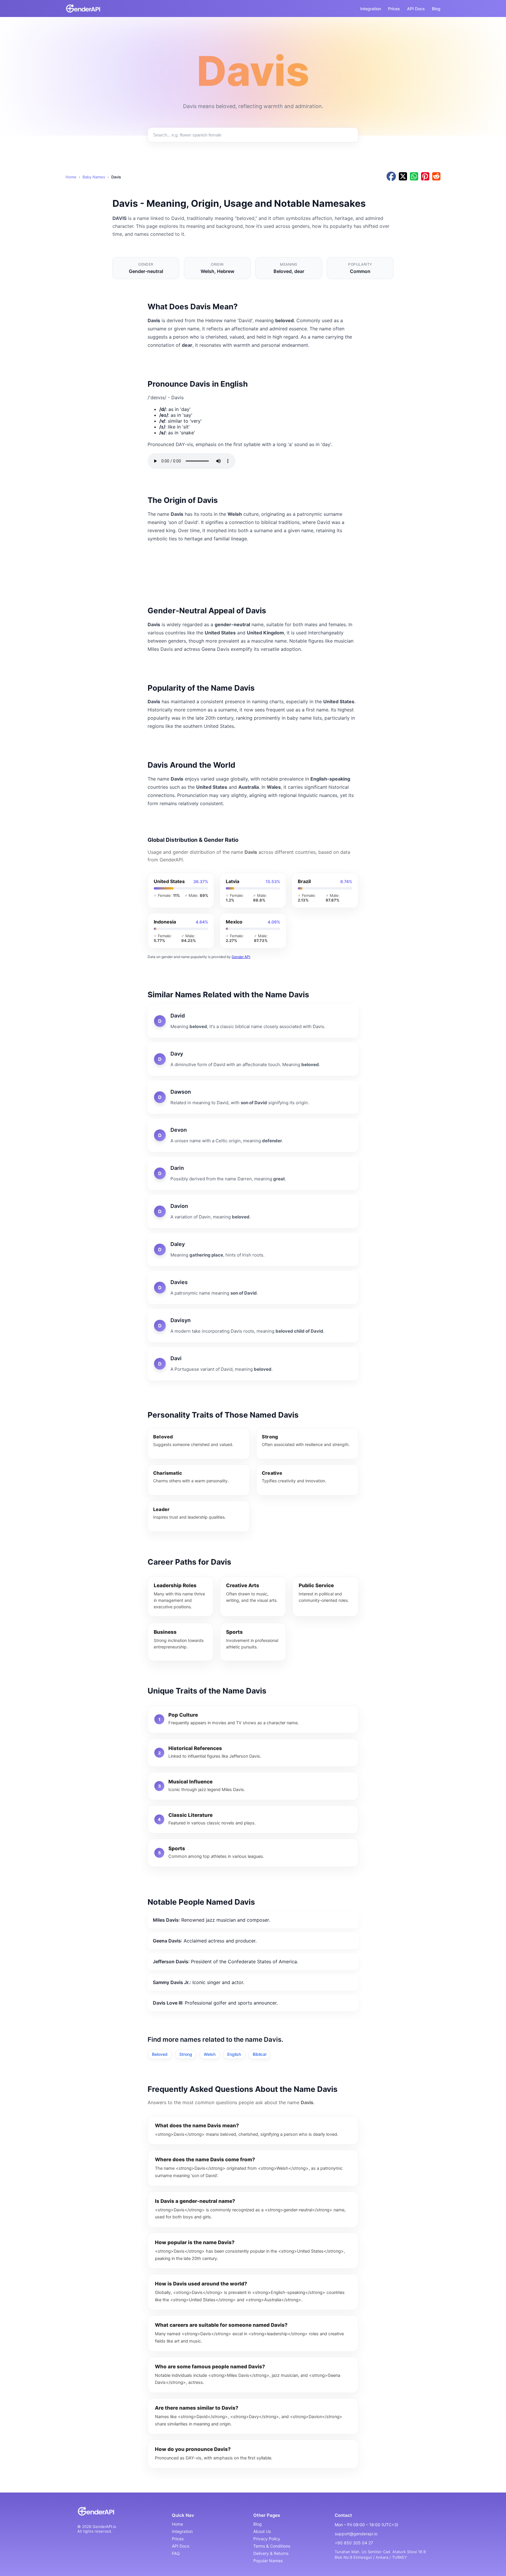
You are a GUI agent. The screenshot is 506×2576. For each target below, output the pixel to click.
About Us (262, 2531)
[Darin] (253, 1173)
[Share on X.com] (403, 177)
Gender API (241, 957)
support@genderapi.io (356, 2534)
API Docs (416, 9)
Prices (394, 9)
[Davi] (253, 1364)
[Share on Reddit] (436, 177)
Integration (371, 9)
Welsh (210, 2054)
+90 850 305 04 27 (354, 2543)
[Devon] (253, 1135)
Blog (436, 9)
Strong (186, 2054)
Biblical (259, 2054)
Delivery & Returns (271, 2553)
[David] (253, 1021)
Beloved (160, 2054)
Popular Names (268, 2561)
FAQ (176, 2553)
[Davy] (253, 1059)
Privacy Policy (267, 2539)
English (234, 2054)
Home (71, 177)
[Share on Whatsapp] (414, 177)
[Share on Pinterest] (425, 177)
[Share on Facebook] (391, 177)
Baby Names (94, 177)
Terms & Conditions (272, 2546)
